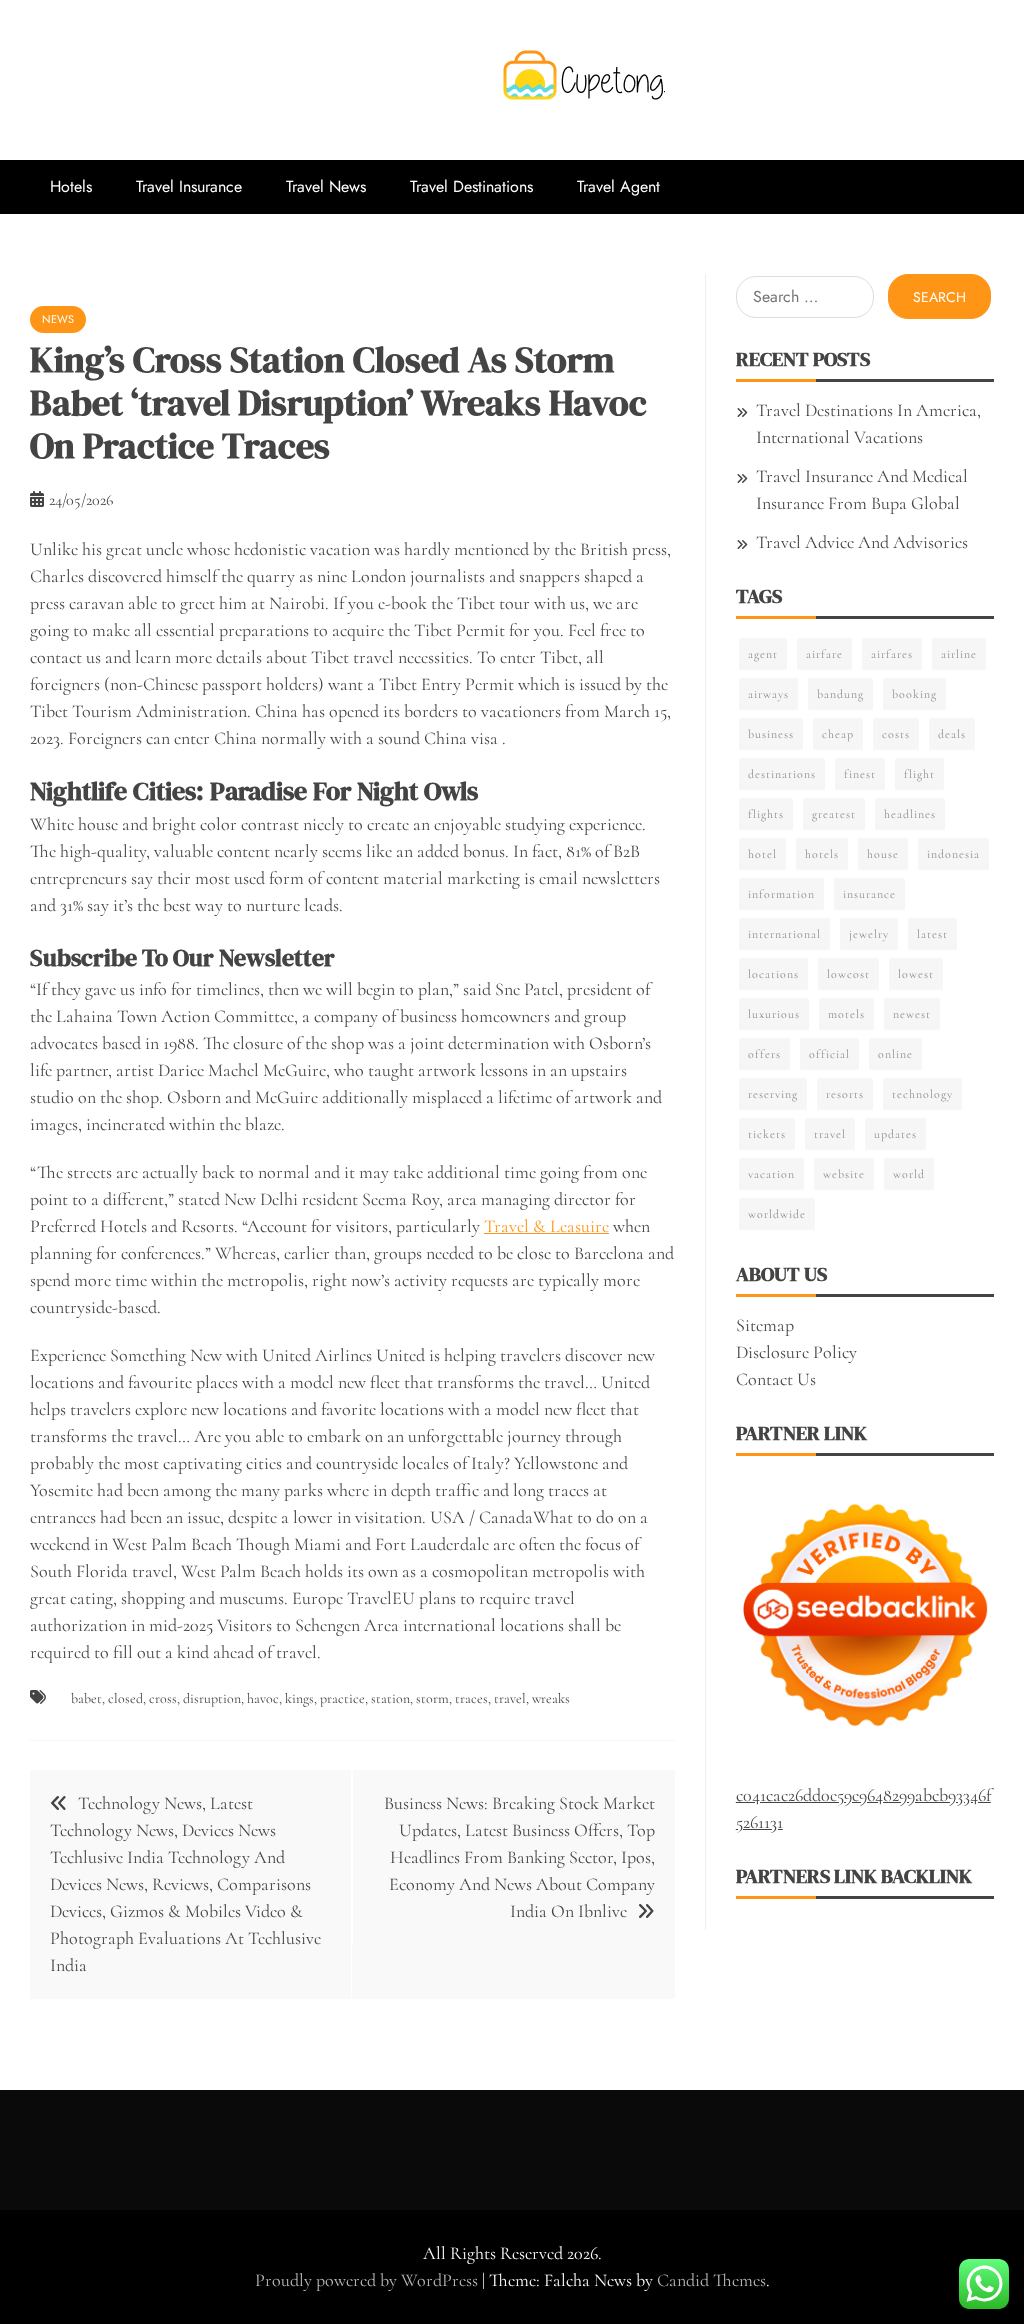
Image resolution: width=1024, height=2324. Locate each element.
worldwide (777, 1214)
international (784, 934)
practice (342, 1698)
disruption (212, 1698)
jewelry (869, 934)
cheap (838, 734)
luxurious (774, 1014)
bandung (840, 694)
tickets (767, 1134)
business (771, 734)
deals (952, 734)
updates (895, 1134)
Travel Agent (618, 186)
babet (86, 1698)
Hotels (71, 186)
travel (510, 1698)
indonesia (953, 854)
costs (896, 734)
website (844, 1174)
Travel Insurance (189, 186)
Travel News (326, 186)
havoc (263, 1698)
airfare (824, 654)
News (58, 319)
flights (766, 814)
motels (846, 1014)
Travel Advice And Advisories (862, 542)
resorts (845, 1094)
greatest (834, 814)
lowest (916, 974)
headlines (910, 814)
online (895, 1054)
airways (768, 694)
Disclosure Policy (796, 1352)
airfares (892, 654)
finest (860, 774)
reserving (773, 1094)
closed (125, 1698)
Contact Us (776, 1379)
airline (959, 654)
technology (922, 1094)
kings (299, 1698)
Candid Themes (711, 2280)
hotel (762, 854)
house (883, 854)
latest (932, 934)
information (781, 894)
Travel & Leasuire (546, 1226)
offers (764, 1054)
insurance (869, 894)
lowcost (848, 974)
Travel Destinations (471, 186)
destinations (782, 774)
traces (471, 1698)
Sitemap (765, 1325)
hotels (822, 854)
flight (919, 774)
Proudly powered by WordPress (368, 2280)
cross (163, 1698)
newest (912, 1014)
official (829, 1054)
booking (914, 694)
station (390, 1698)
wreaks (551, 1698)
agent (763, 654)
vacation (771, 1174)
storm (432, 1698)
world (909, 1174)
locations (773, 974)
